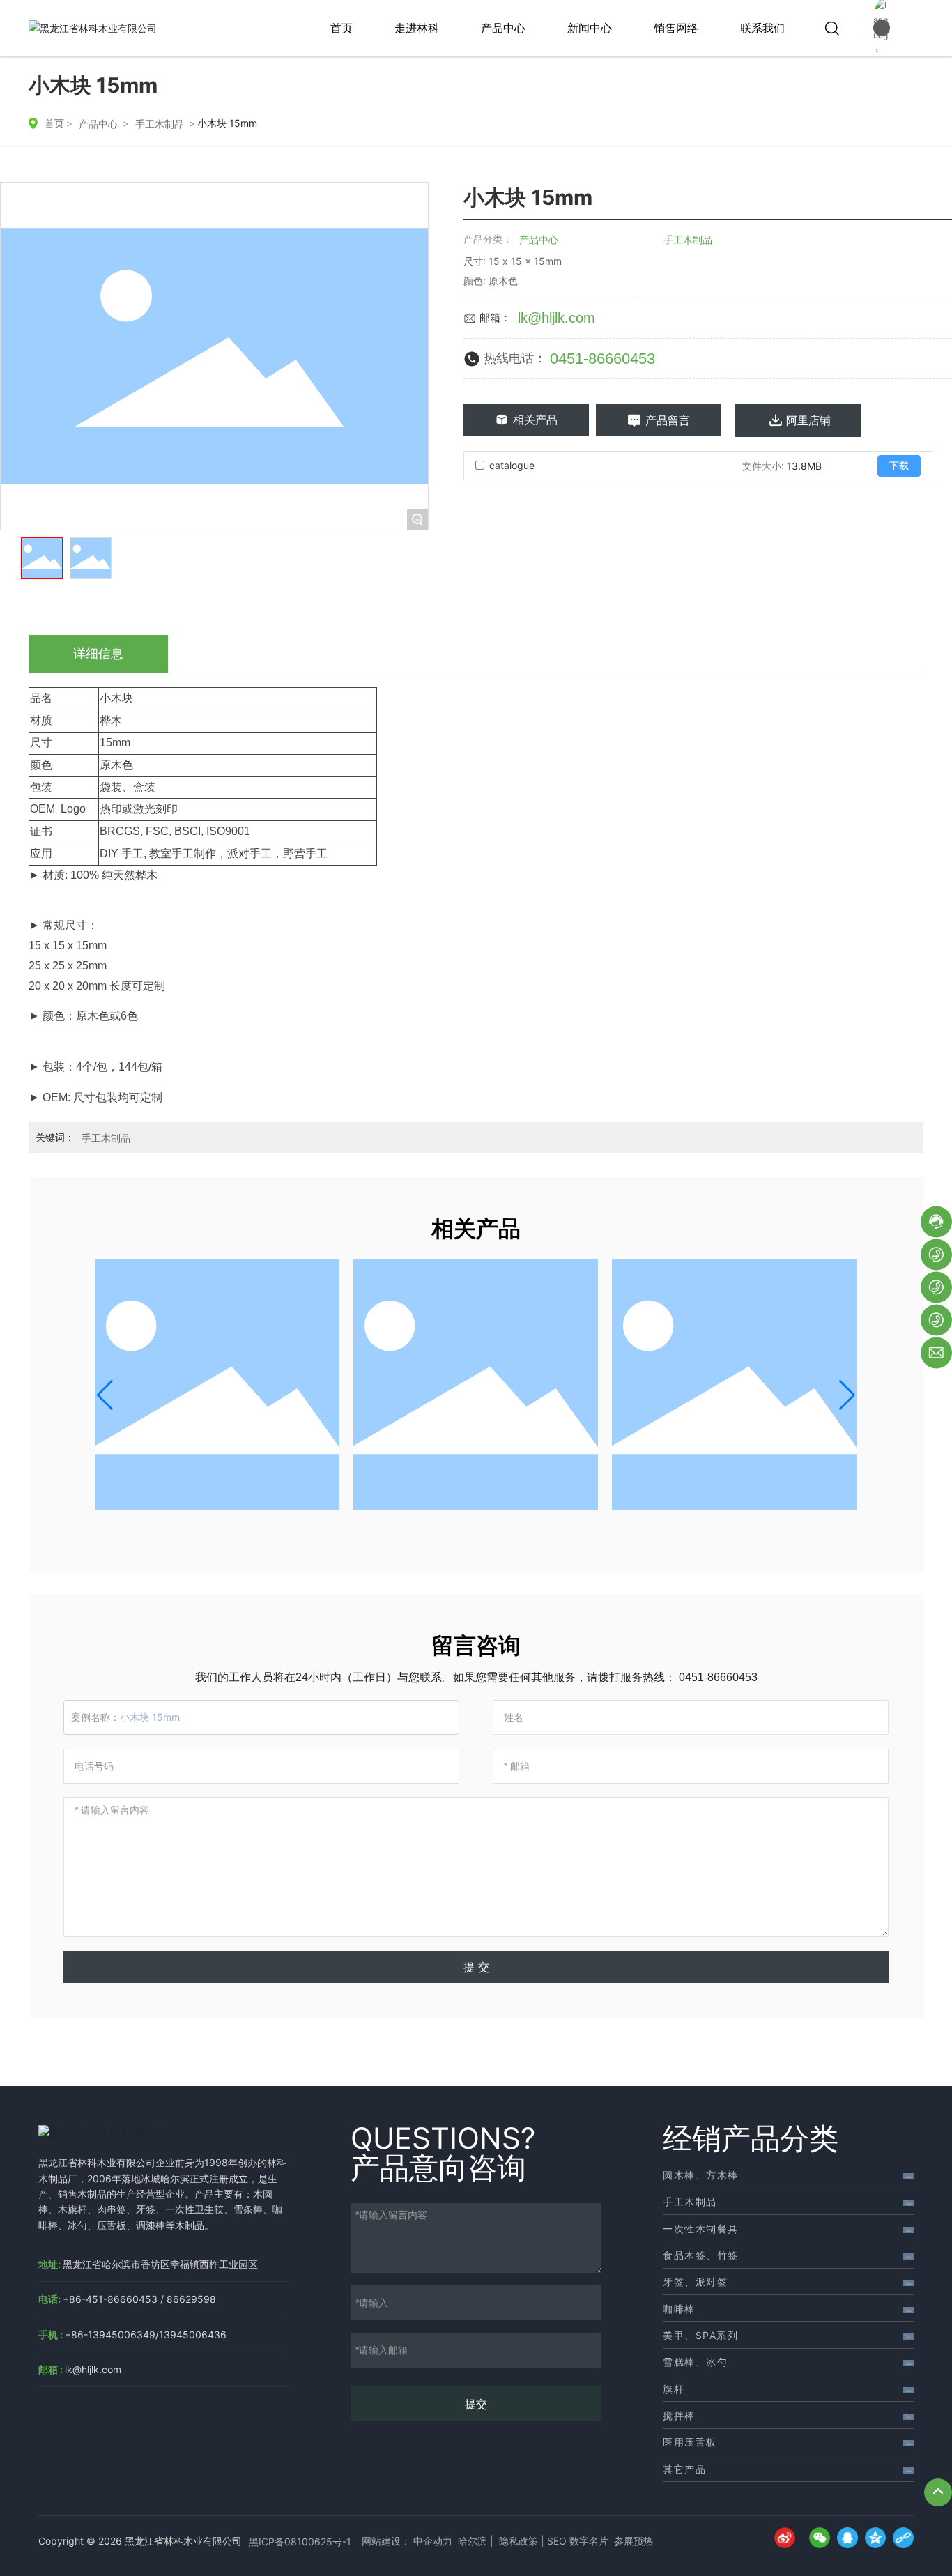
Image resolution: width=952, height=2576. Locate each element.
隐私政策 (519, 2541)
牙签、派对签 (695, 2282)
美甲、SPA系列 (700, 2335)
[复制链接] (900, 2541)
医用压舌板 (690, 2442)
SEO (557, 2541)
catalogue (512, 465)
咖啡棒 (679, 2309)
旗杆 (674, 2389)
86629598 (191, 2299)
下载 (899, 466)
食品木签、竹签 (701, 2255)
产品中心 (98, 124)
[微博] (788, 2541)
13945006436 (193, 2334)
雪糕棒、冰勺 (695, 2362)
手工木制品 (160, 124)
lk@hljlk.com (556, 318)
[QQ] (844, 2541)
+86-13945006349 (110, 2334)
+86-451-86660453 (110, 2299)
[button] (105, 1395)
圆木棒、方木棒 (701, 2175)
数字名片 (589, 2541)
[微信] (816, 2541)
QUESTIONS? (443, 2138)
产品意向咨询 (438, 2167)
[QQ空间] (872, 2541)
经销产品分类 (751, 2138)
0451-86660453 (602, 359)
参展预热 (634, 2541)
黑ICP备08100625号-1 (300, 2541)
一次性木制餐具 (701, 2229)
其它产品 (684, 2469)
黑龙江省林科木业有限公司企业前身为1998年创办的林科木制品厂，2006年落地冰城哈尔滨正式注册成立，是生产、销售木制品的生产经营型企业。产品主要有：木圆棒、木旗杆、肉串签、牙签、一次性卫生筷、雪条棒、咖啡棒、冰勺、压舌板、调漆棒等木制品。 (162, 2194)
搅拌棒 (679, 2415)
